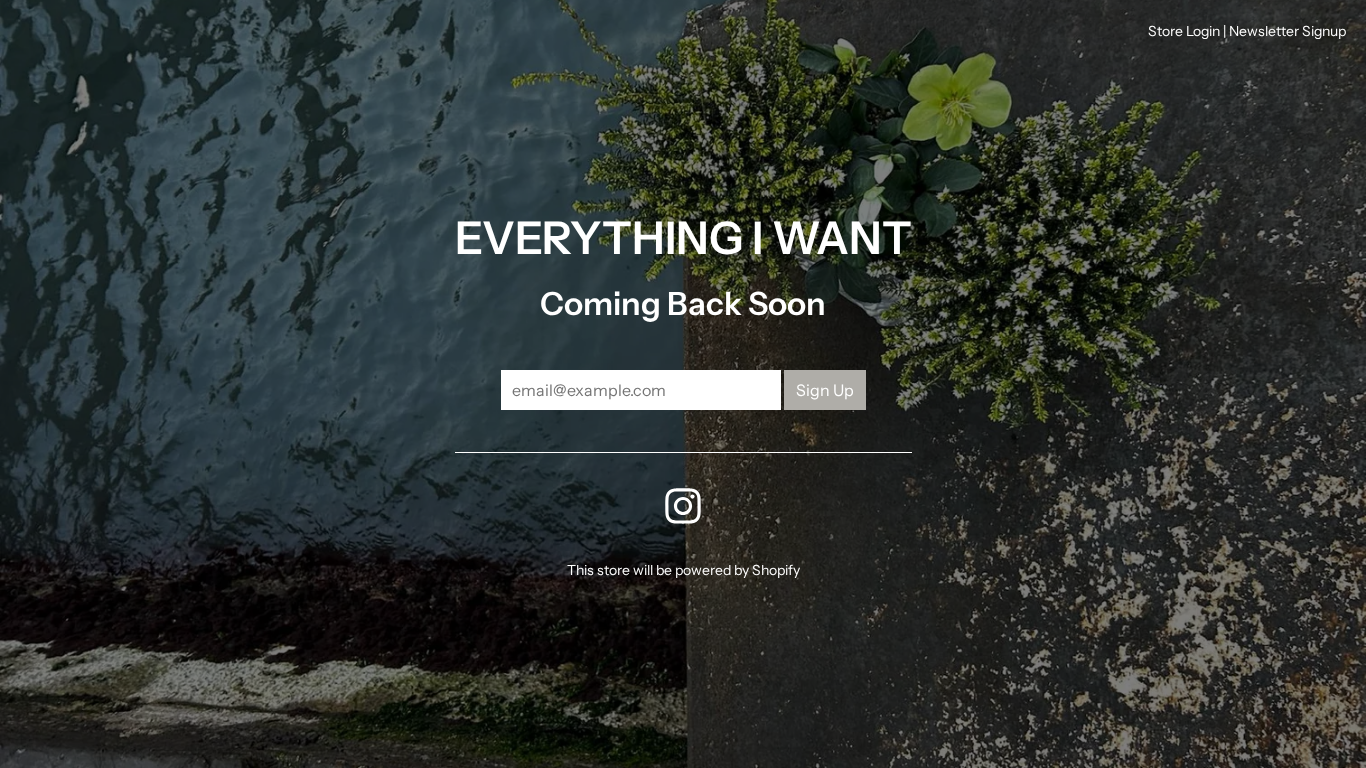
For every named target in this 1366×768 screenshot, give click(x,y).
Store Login (1184, 31)
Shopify (776, 570)
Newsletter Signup (1287, 31)
